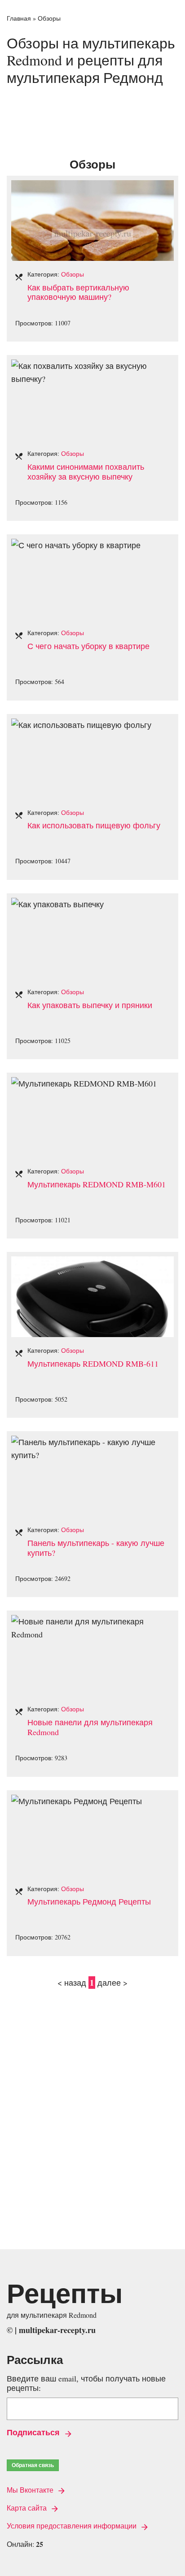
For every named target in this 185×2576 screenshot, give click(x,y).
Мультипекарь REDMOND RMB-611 (93, 1364)
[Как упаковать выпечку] (57, 904)
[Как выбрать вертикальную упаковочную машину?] (92, 186)
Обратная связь (33, 2465)
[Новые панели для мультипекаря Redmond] (92, 1621)
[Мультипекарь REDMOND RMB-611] (92, 1263)
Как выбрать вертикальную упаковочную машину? (78, 292)
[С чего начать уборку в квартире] (76, 545)
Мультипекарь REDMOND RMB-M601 (97, 1184)
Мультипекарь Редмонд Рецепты (89, 1901)
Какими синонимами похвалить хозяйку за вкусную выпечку (86, 472)
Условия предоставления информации (73, 2526)
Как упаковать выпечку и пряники (90, 1005)
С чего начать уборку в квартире (88, 646)
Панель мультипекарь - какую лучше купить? (96, 1548)
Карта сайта (28, 2508)
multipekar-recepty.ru (57, 2330)
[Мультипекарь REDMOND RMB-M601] (84, 1083)
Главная (19, 18)
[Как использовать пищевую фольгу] (81, 725)
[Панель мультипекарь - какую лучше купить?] (92, 1442)
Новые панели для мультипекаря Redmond (90, 1727)
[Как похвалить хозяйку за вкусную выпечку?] (92, 366)
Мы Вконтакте (31, 2490)
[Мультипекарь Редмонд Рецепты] (77, 1801)
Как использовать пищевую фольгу (94, 825)
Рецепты (65, 2293)
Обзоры (73, 274)
